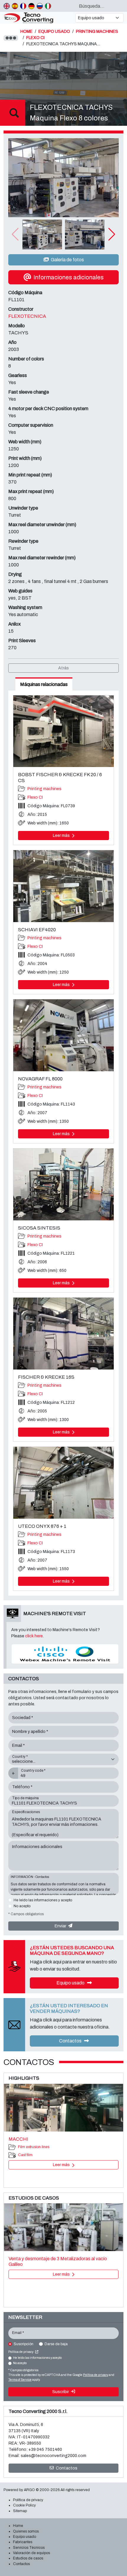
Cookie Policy (24, 2505)
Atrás (63, 668)
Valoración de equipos (31, 2553)
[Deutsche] (31, 6)
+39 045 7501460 (45, 2449)
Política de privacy (21, 2352)
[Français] (23, 6)
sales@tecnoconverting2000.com (53, 2456)
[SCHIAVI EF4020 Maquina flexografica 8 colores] (63, 886)
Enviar (61, 1926)
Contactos (71, 2041)
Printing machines (44, 789)
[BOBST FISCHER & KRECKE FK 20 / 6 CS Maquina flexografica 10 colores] (63, 731)
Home (18, 2526)
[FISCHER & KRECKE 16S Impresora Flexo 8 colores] (63, 1334)
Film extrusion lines (34, 2147)
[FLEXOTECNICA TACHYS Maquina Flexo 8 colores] (63, 178)
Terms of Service (20, 2380)
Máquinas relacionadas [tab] (44, 684)
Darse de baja (56, 2344)
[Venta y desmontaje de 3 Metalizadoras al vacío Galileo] (63, 2227)
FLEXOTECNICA (27, 316)
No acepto (22, 1906)
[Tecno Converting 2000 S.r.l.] (37, 18)
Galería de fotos (67, 260)
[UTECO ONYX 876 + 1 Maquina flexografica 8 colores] (63, 1483)
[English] (7, 6)
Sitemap (20, 2511)
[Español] (15, 6)
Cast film (25, 2155)
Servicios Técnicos (29, 2548)
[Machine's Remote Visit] (65, 1654)
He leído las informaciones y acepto (43, 1900)
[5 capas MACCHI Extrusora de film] (63, 2108)
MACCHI (18, 2139)
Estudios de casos (28, 2558)
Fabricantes (23, 2542)
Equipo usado (71, 1983)
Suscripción (23, 2344)
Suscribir (61, 2392)
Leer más (62, 836)
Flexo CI (35, 797)
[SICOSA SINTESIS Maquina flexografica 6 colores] (63, 1184)
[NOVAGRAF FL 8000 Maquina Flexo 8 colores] (63, 1035)
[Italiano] (48, 6)
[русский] (40, 6)
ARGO (29, 2490)
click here (34, 1636)
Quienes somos (26, 2531)
